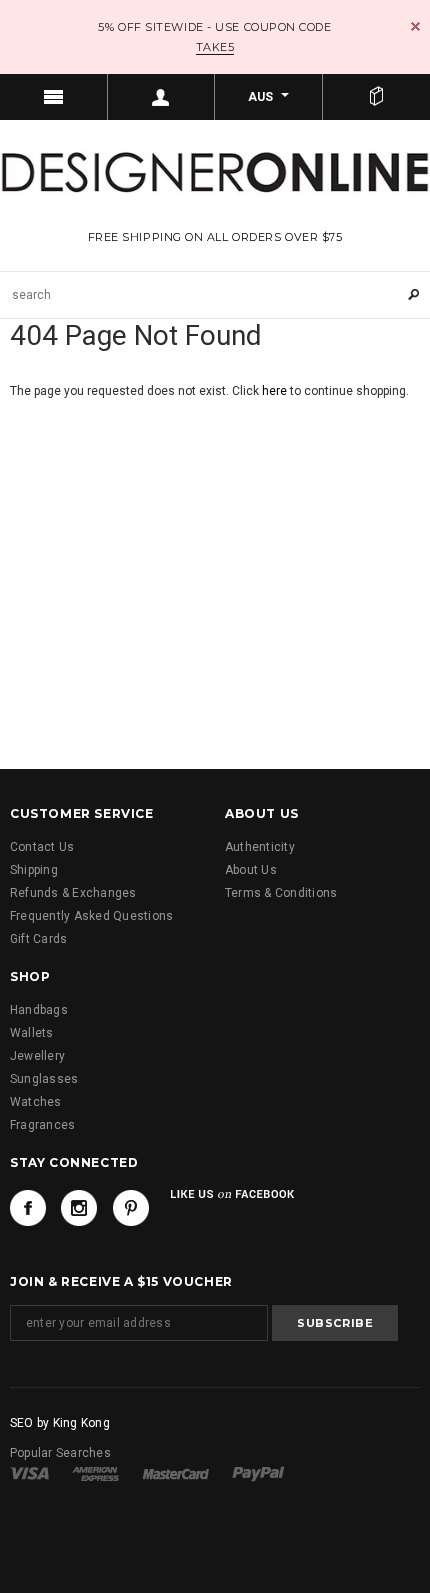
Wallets (32, 1033)
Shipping (34, 870)
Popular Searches (60, 1453)
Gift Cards (38, 939)
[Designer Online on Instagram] (79, 1208)
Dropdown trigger (162, 97)
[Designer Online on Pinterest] (131, 1208)
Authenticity (260, 847)
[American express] (95, 1473)
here (274, 391)
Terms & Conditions (281, 893)
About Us (251, 870)
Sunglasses (44, 1079)
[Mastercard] (176, 1473)
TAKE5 (215, 47)
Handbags (39, 1010)
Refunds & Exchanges (73, 893)
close (415, 26)
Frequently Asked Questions (91, 916)
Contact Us (42, 847)
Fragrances (42, 1125)
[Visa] (29, 1473)
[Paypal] (258, 1473)
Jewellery (37, 1056)
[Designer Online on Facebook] (28, 1208)
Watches (36, 1102)
